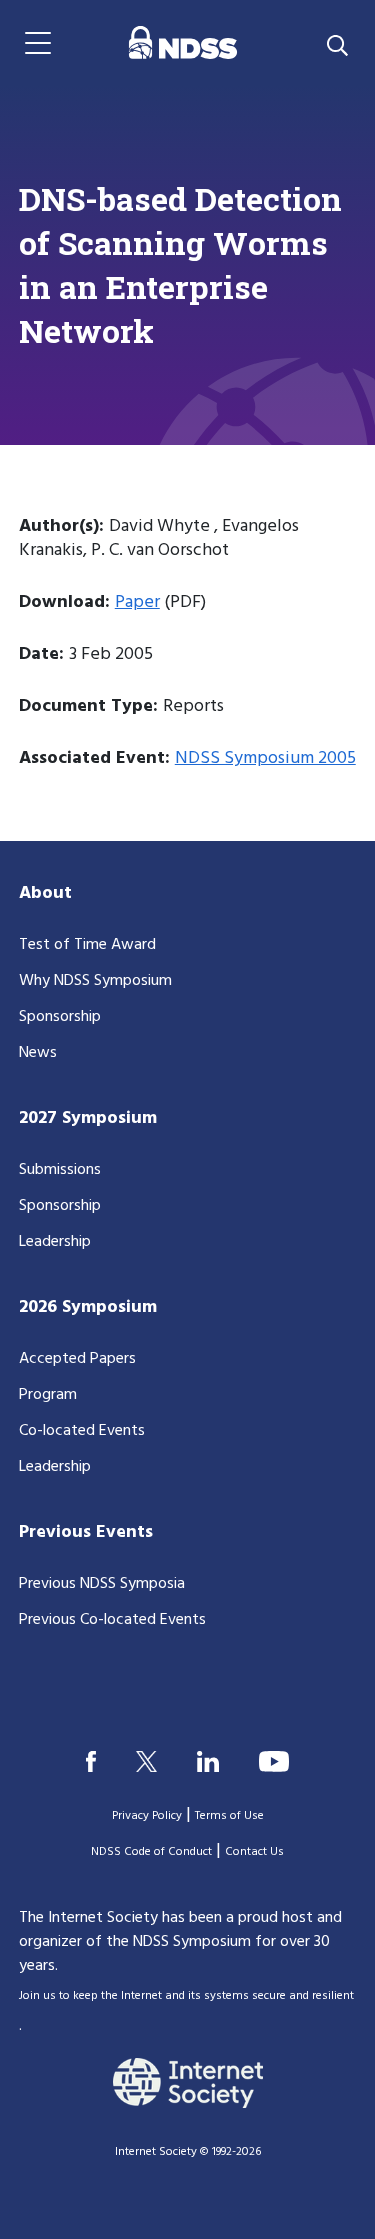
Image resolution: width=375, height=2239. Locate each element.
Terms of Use (229, 1816)
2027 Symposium (88, 1118)
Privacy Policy (147, 1816)
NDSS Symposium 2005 (265, 758)
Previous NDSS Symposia (102, 1584)
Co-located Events (82, 1431)
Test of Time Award (87, 945)
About (45, 893)
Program (48, 1395)
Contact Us (254, 1852)
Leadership (55, 1242)
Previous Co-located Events (112, 1620)
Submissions (60, 1170)
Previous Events (86, 1532)
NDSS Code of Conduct (151, 1852)
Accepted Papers (77, 1359)
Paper (137, 602)
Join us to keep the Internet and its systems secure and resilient (186, 1996)
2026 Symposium (88, 1307)
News (38, 1053)
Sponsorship (60, 1017)
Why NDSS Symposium (95, 981)
